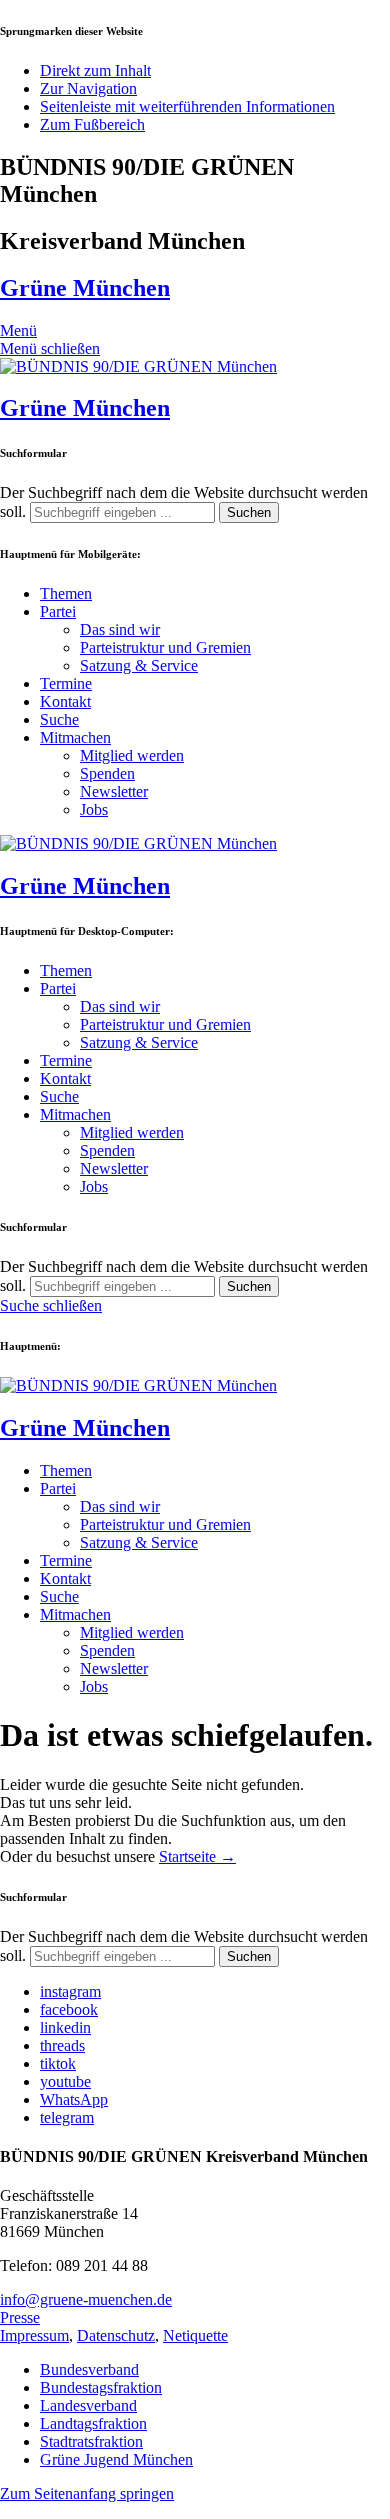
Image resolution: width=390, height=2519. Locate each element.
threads (62, 2045)
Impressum (34, 2335)
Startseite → (197, 1856)
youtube (65, 2081)
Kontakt (65, 701)
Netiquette (195, 2335)
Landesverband (88, 2405)
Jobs (94, 809)
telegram (67, 2117)
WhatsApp (74, 2099)
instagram (70, 1991)
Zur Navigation (88, 88)
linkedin (65, 2027)
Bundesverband (89, 2369)
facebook (69, 2009)
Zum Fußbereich (92, 124)
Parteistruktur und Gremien (165, 647)
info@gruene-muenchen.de (86, 2299)
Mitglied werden (132, 755)
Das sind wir (120, 629)
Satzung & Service (139, 665)
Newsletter (114, 791)
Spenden (107, 773)
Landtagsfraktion (93, 2423)
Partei (58, 611)
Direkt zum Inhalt (95, 70)
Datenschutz (116, 2335)
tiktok (58, 2063)
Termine (66, 683)
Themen (66, 593)
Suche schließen (51, 1305)
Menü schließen (50, 348)
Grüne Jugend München (116, 2459)
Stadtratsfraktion (91, 2441)
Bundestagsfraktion (101, 2387)
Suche (59, 719)
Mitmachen (75, 737)
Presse (20, 2317)
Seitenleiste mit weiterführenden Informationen (187, 106)
